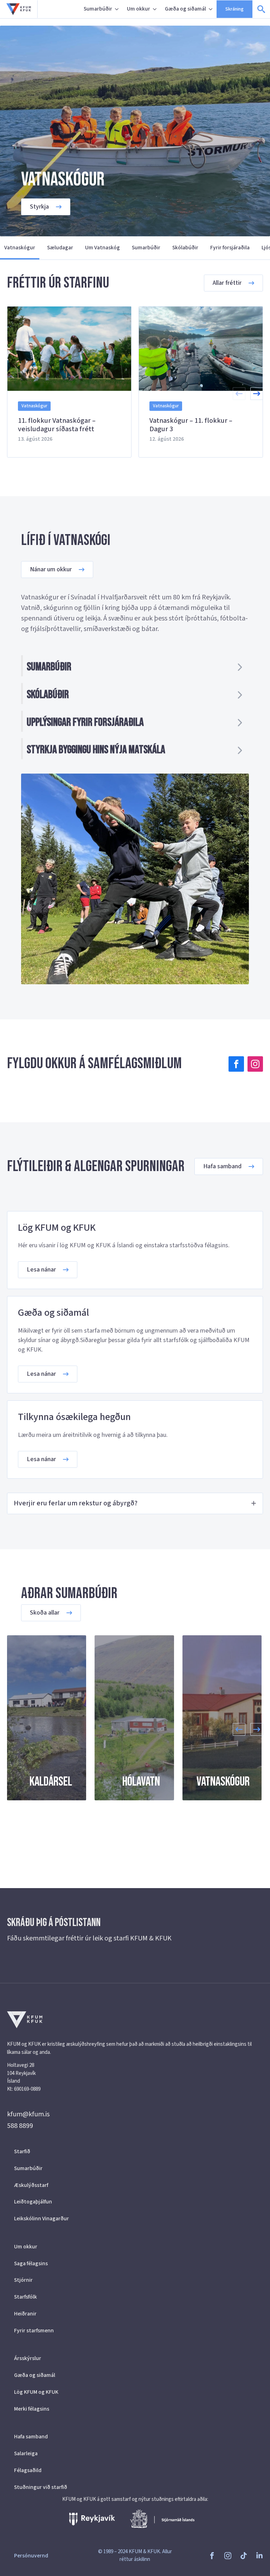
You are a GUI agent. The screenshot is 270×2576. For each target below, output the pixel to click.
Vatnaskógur (20, 248)
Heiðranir (25, 2314)
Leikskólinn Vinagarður (41, 2219)
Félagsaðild (28, 2470)
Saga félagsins (31, 2263)
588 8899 (20, 2126)
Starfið (22, 2151)
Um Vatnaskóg (102, 248)
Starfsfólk (25, 2297)
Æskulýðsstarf (31, 2185)
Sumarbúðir (98, 9)
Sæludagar (60, 248)
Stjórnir (23, 2280)
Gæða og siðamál (185, 9)
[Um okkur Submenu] (155, 9)
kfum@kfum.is (28, 2114)
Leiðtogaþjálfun (33, 2202)
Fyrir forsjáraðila (230, 248)
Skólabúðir (185, 248)
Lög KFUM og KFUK (36, 2392)
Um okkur (139, 9)
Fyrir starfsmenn (34, 2331)
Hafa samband (31, 2437)
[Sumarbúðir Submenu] (117, 9)
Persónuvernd (31, 2556)
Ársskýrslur (28, 2358)
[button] (257, 394)
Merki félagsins (32, 2409)
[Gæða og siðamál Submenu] (211, 9)
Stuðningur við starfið (41, 2487)
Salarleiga (26, 2453)
